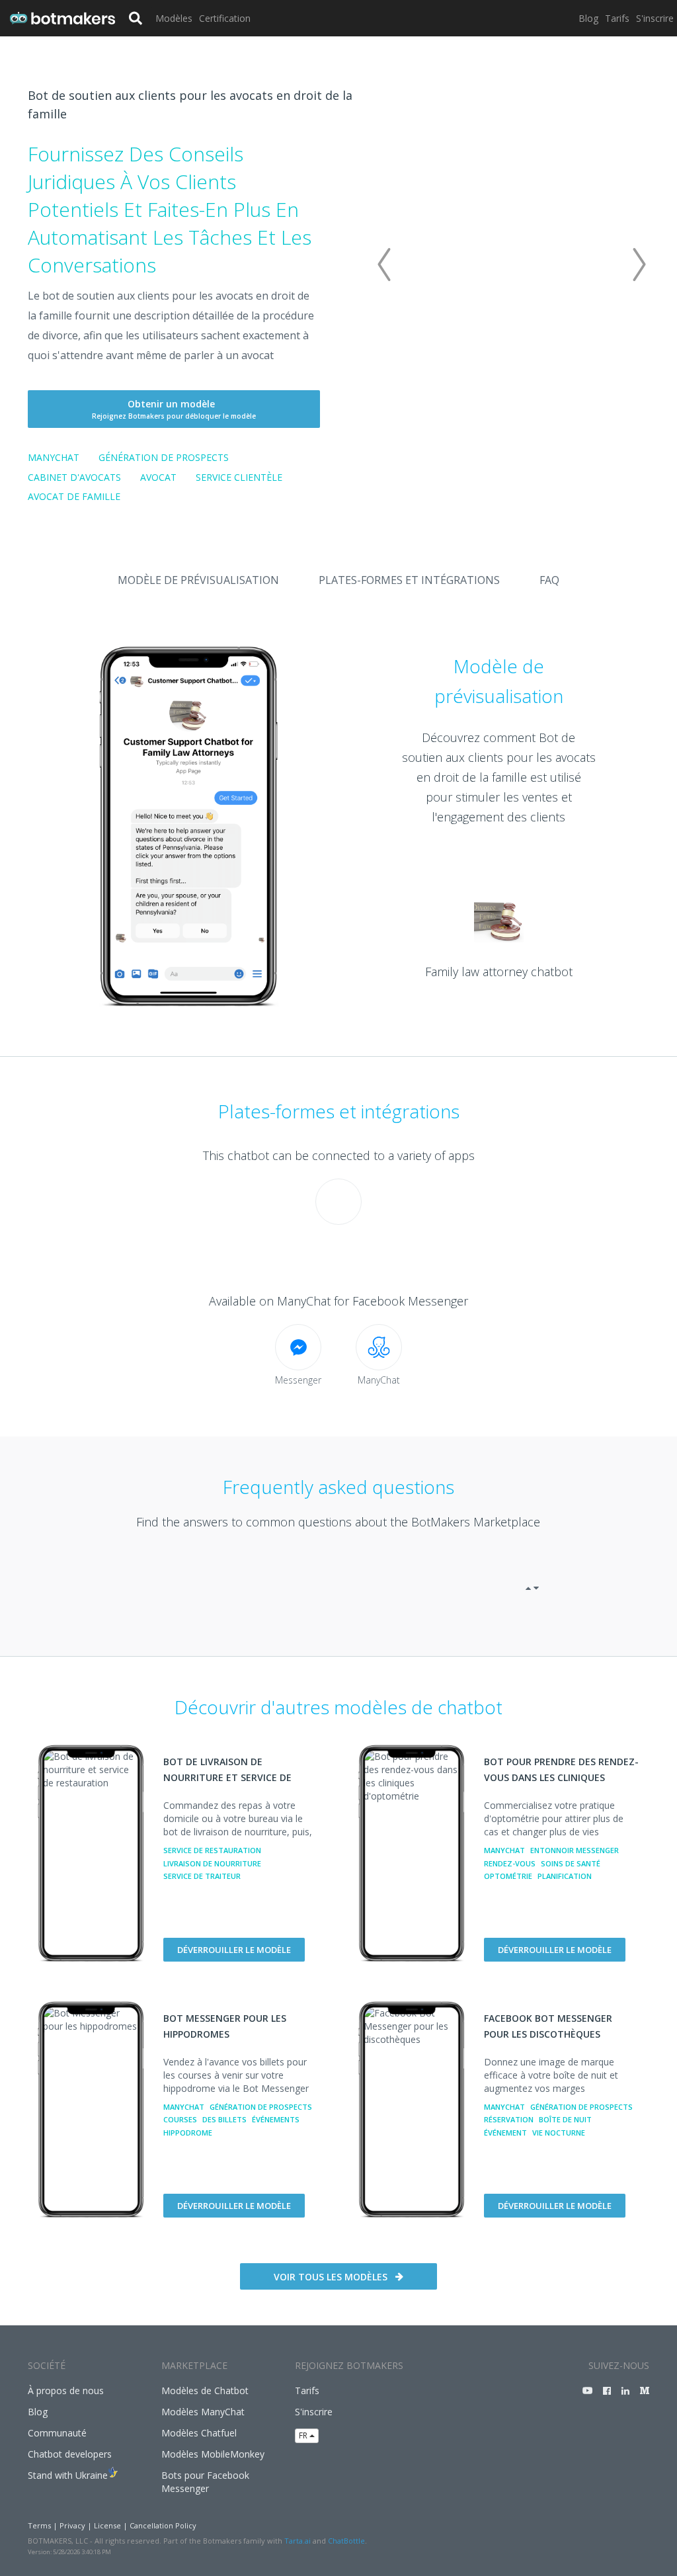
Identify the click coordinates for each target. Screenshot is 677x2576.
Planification (565, 1876)
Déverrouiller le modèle (234, 1950)
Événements (276, 2119)
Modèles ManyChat (203, 2412)
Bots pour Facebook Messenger (205, 2482)
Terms (39, 2525)
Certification (225, 18)
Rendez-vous (510, 1863)
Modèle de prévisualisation (198, 580)
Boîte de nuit (565, 2119)
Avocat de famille (74, 496)
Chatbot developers (70, 2454)
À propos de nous (66, 2390)
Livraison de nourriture (212, 1863)
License (107, 2525)
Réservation (509, 2119)
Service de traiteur (202, 1876)
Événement (505, 2133)
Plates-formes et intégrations (409, 580)
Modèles (174, 18)
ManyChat (54, 457)
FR (304, 2435)
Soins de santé (571, 1863)
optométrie (508, 1876)
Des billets (224, 2119)
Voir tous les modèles (331, 2277)
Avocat (158, 477)
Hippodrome (188, 2133)
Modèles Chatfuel (199, 2433)
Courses (180, 2119)
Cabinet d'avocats (74, 477)
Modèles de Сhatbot (205, 2390)
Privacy (72, 2525)
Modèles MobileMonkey (213, 2454)
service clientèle (239, 477)
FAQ (549, 580)
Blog (588, 18)
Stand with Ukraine (68, 2475)
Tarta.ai (298, 2541)
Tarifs (617, 18)
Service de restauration (212, 1850)
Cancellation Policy (163, 2525)
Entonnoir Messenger (575, 1850)
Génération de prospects (164, 457)
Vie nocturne (559, 2133)
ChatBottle (346, 2541)
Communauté (57, 2433)
